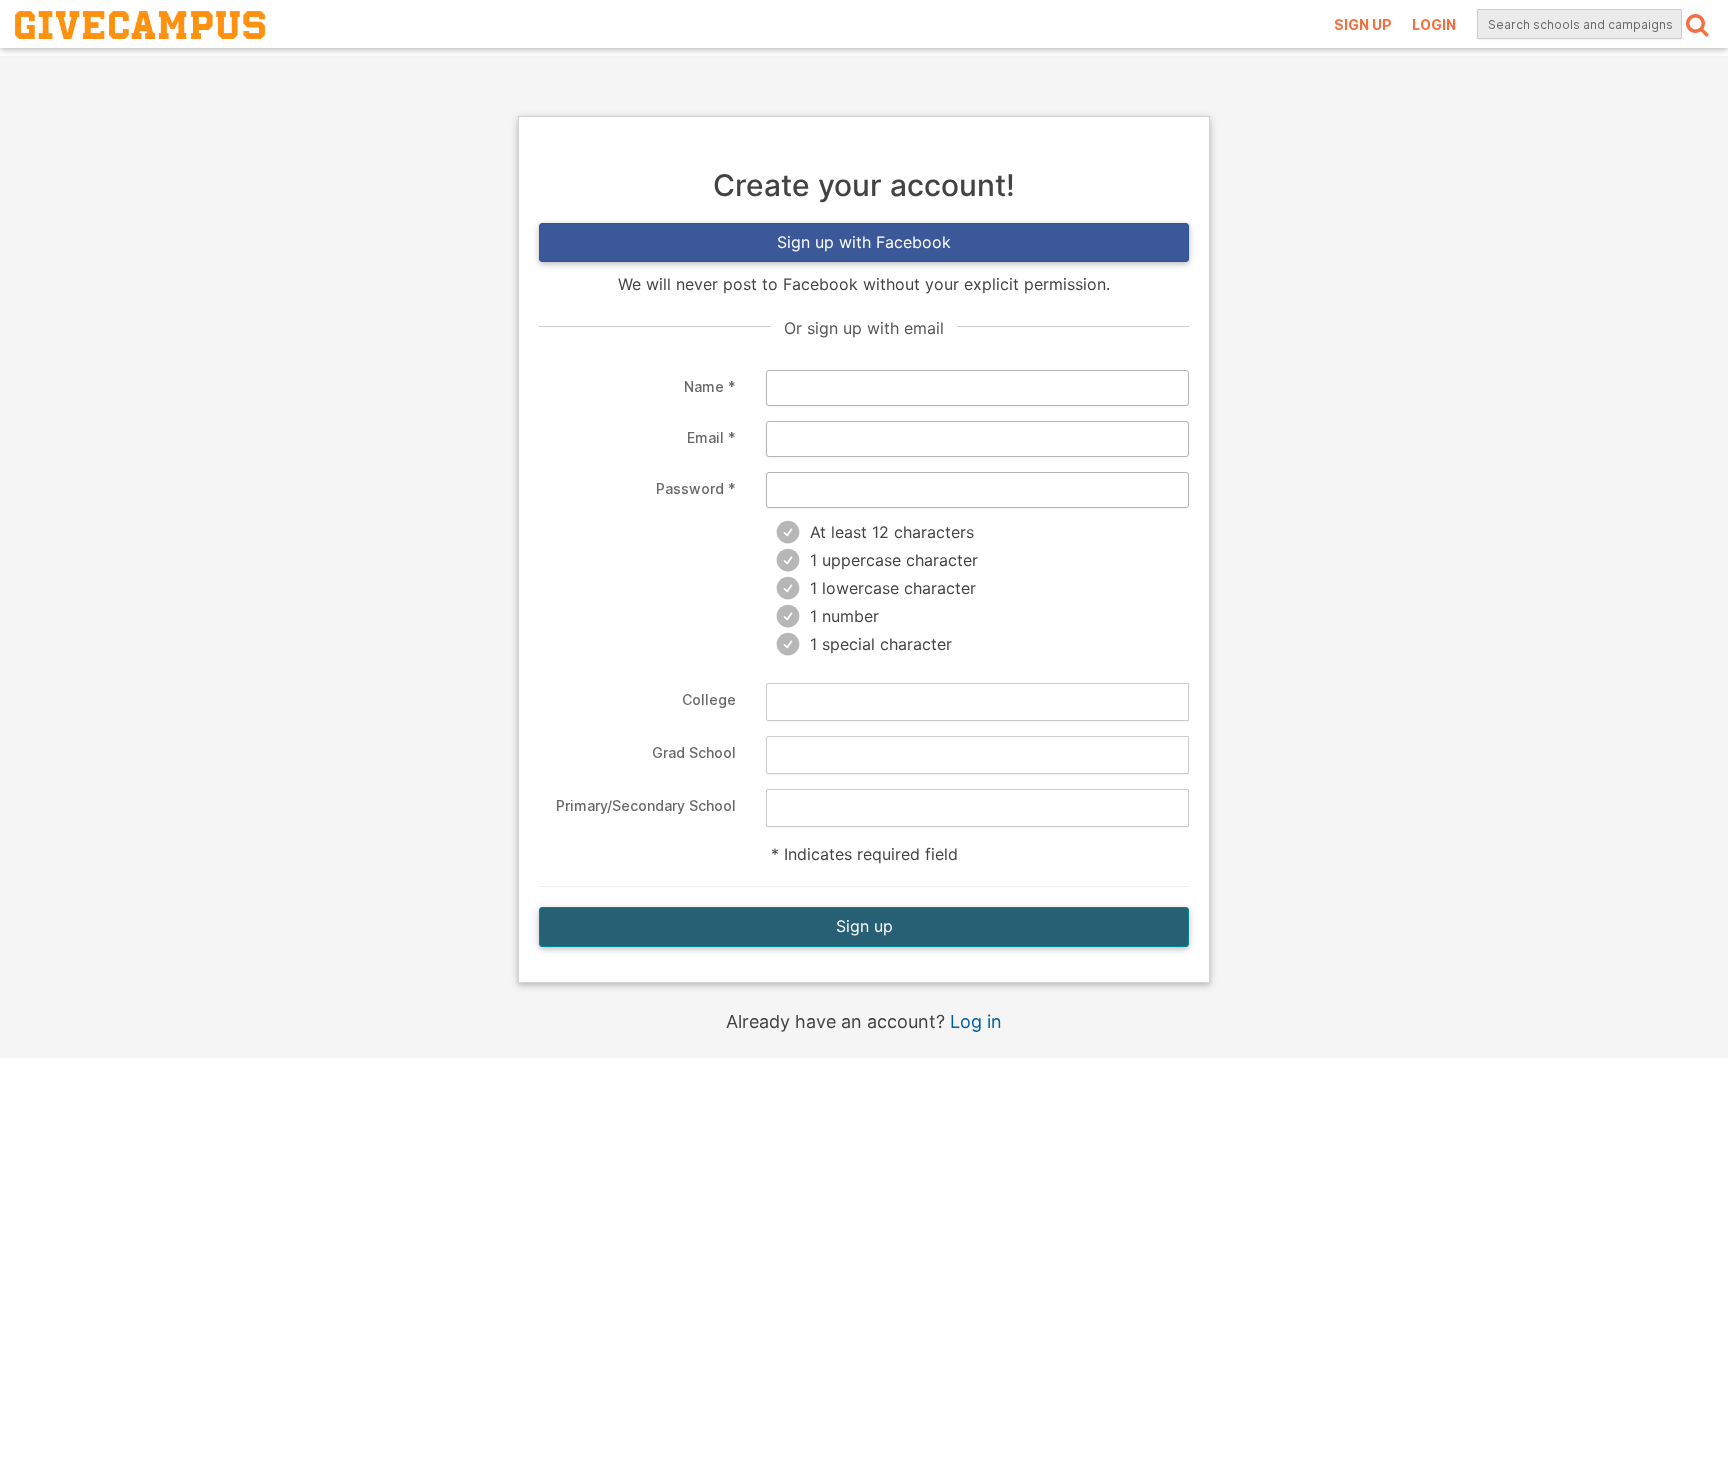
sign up (1363, 24)
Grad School (693, 752)
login (1434, 24)
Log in (976, 1021)
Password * (695, 488)
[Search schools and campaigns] (1697, 24)
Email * (711, 437)
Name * (709, 386)
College (708, 699)
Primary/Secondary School (645, 805)
